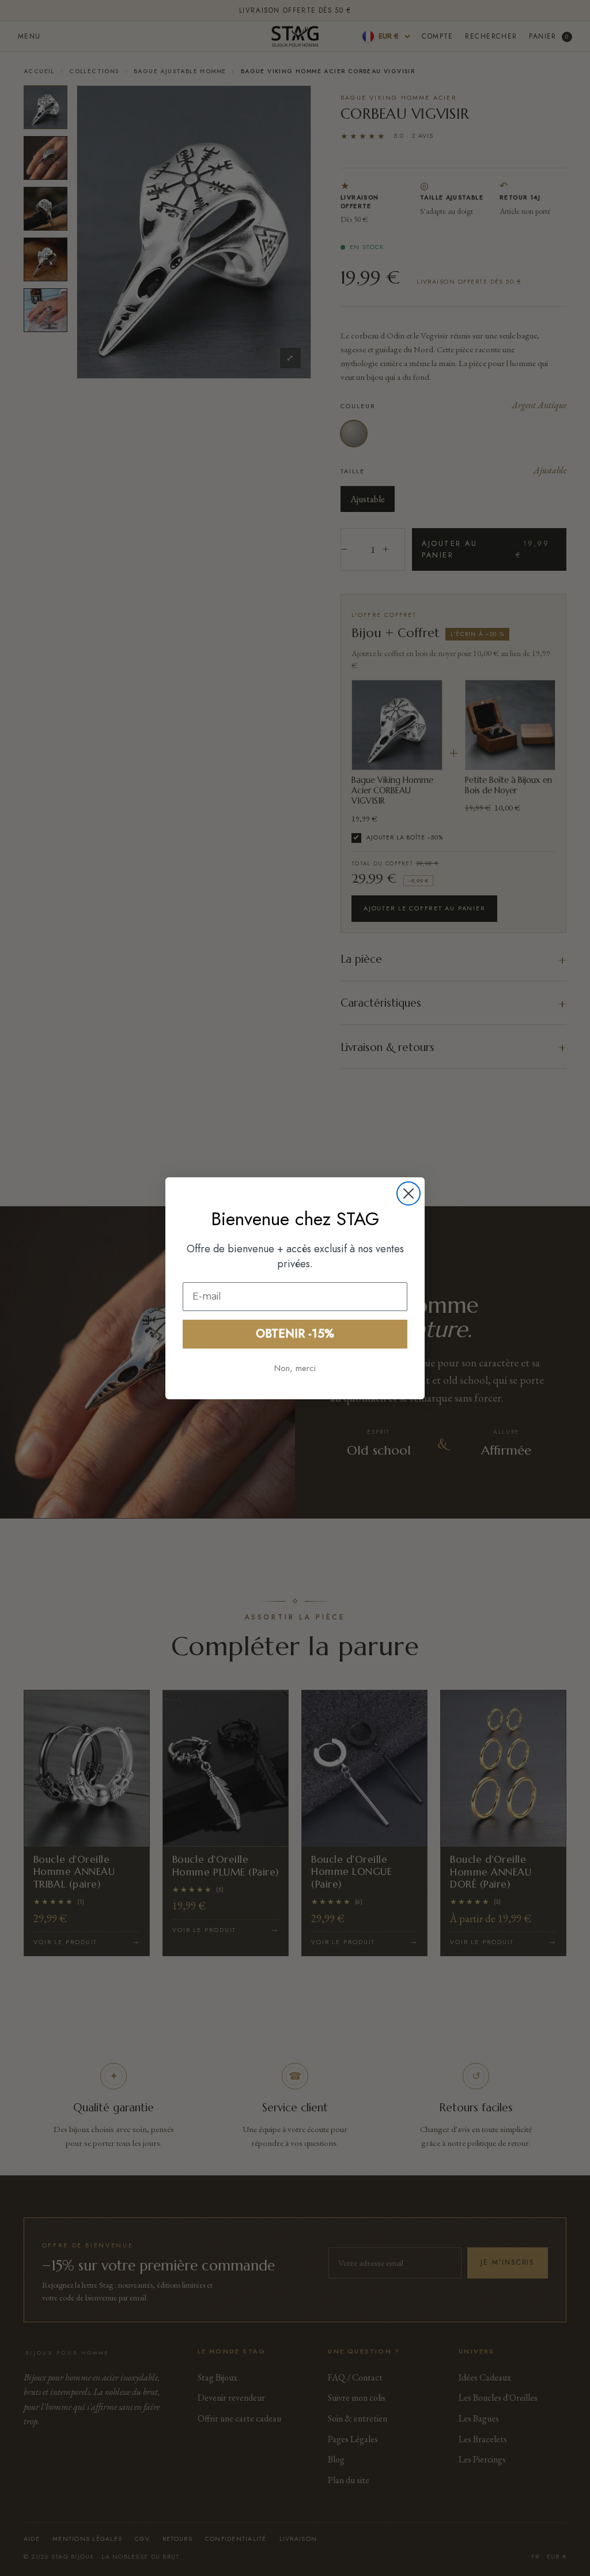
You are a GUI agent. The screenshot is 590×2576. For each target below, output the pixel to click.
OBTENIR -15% (295, 1334)
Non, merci (295, 1368)
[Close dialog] (409, 1193)
